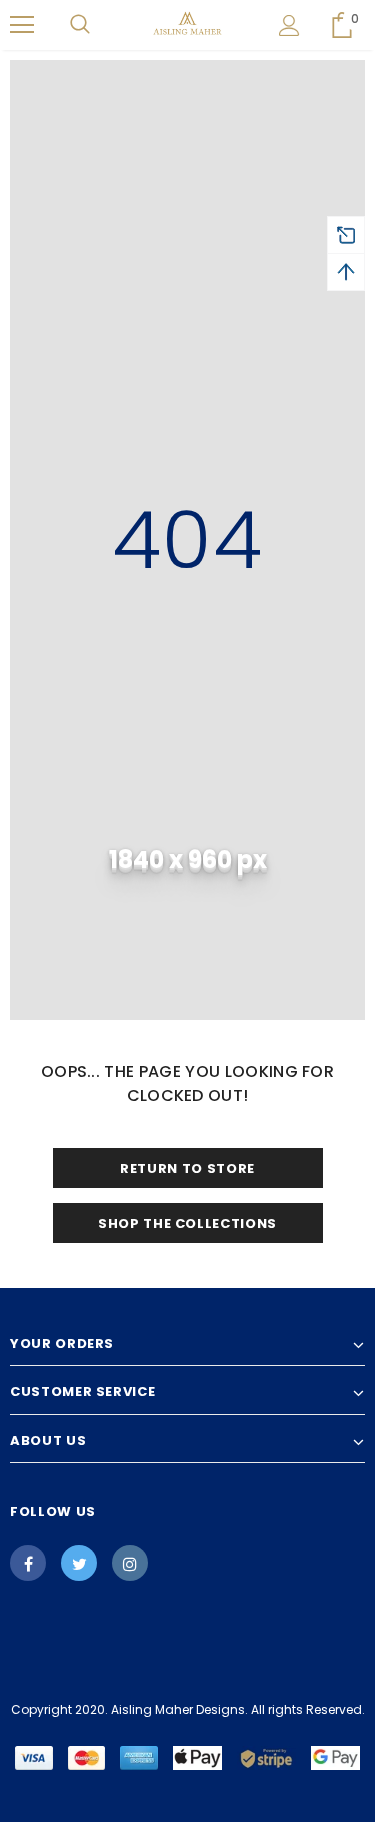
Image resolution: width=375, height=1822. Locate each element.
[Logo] (187, 24)
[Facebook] (28, 1563)
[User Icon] (289, 25)
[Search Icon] (80, 25)
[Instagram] (130, 1563)
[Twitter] (79, 1563)
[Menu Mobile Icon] (22, 25)
